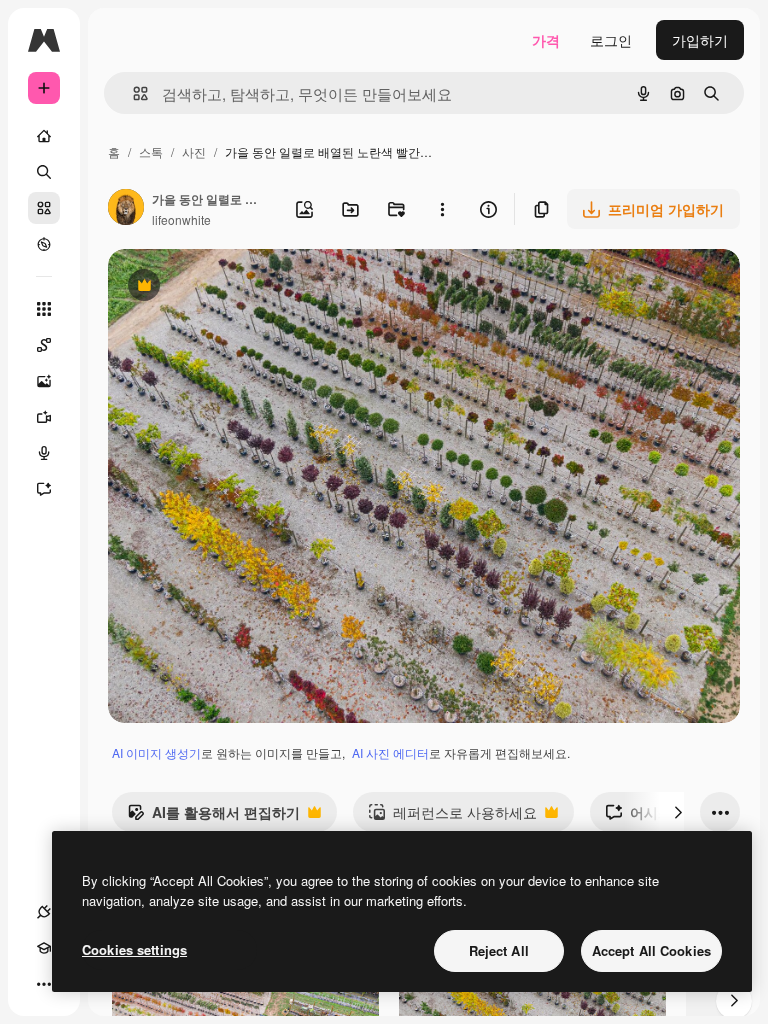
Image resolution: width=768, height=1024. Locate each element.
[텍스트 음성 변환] (44, 453)
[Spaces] (44, 345)
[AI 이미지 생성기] (44, 381)
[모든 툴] (44, 309)
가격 (546, 40)
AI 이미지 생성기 (156, 752)
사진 (194, 151)
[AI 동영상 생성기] (44, 417)
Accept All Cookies (651, 950)
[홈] (44, 136)
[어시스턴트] (44, 489)
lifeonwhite (181, 219)
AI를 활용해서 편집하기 (213, 817)
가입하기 (700, 40)
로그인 (611, 40)
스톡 (151, 151)
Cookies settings (134, 949)
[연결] (44, 912)
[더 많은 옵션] (442, 209)
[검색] (44, 172)
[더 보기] (44, 984)
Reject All (499, 950)
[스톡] (44, 208)
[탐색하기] (44, 244)
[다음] (678, 812)
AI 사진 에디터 (390, 752)
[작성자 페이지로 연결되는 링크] (126, 209)
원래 (223, 287)
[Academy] (44, 948)
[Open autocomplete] (132, 93)
